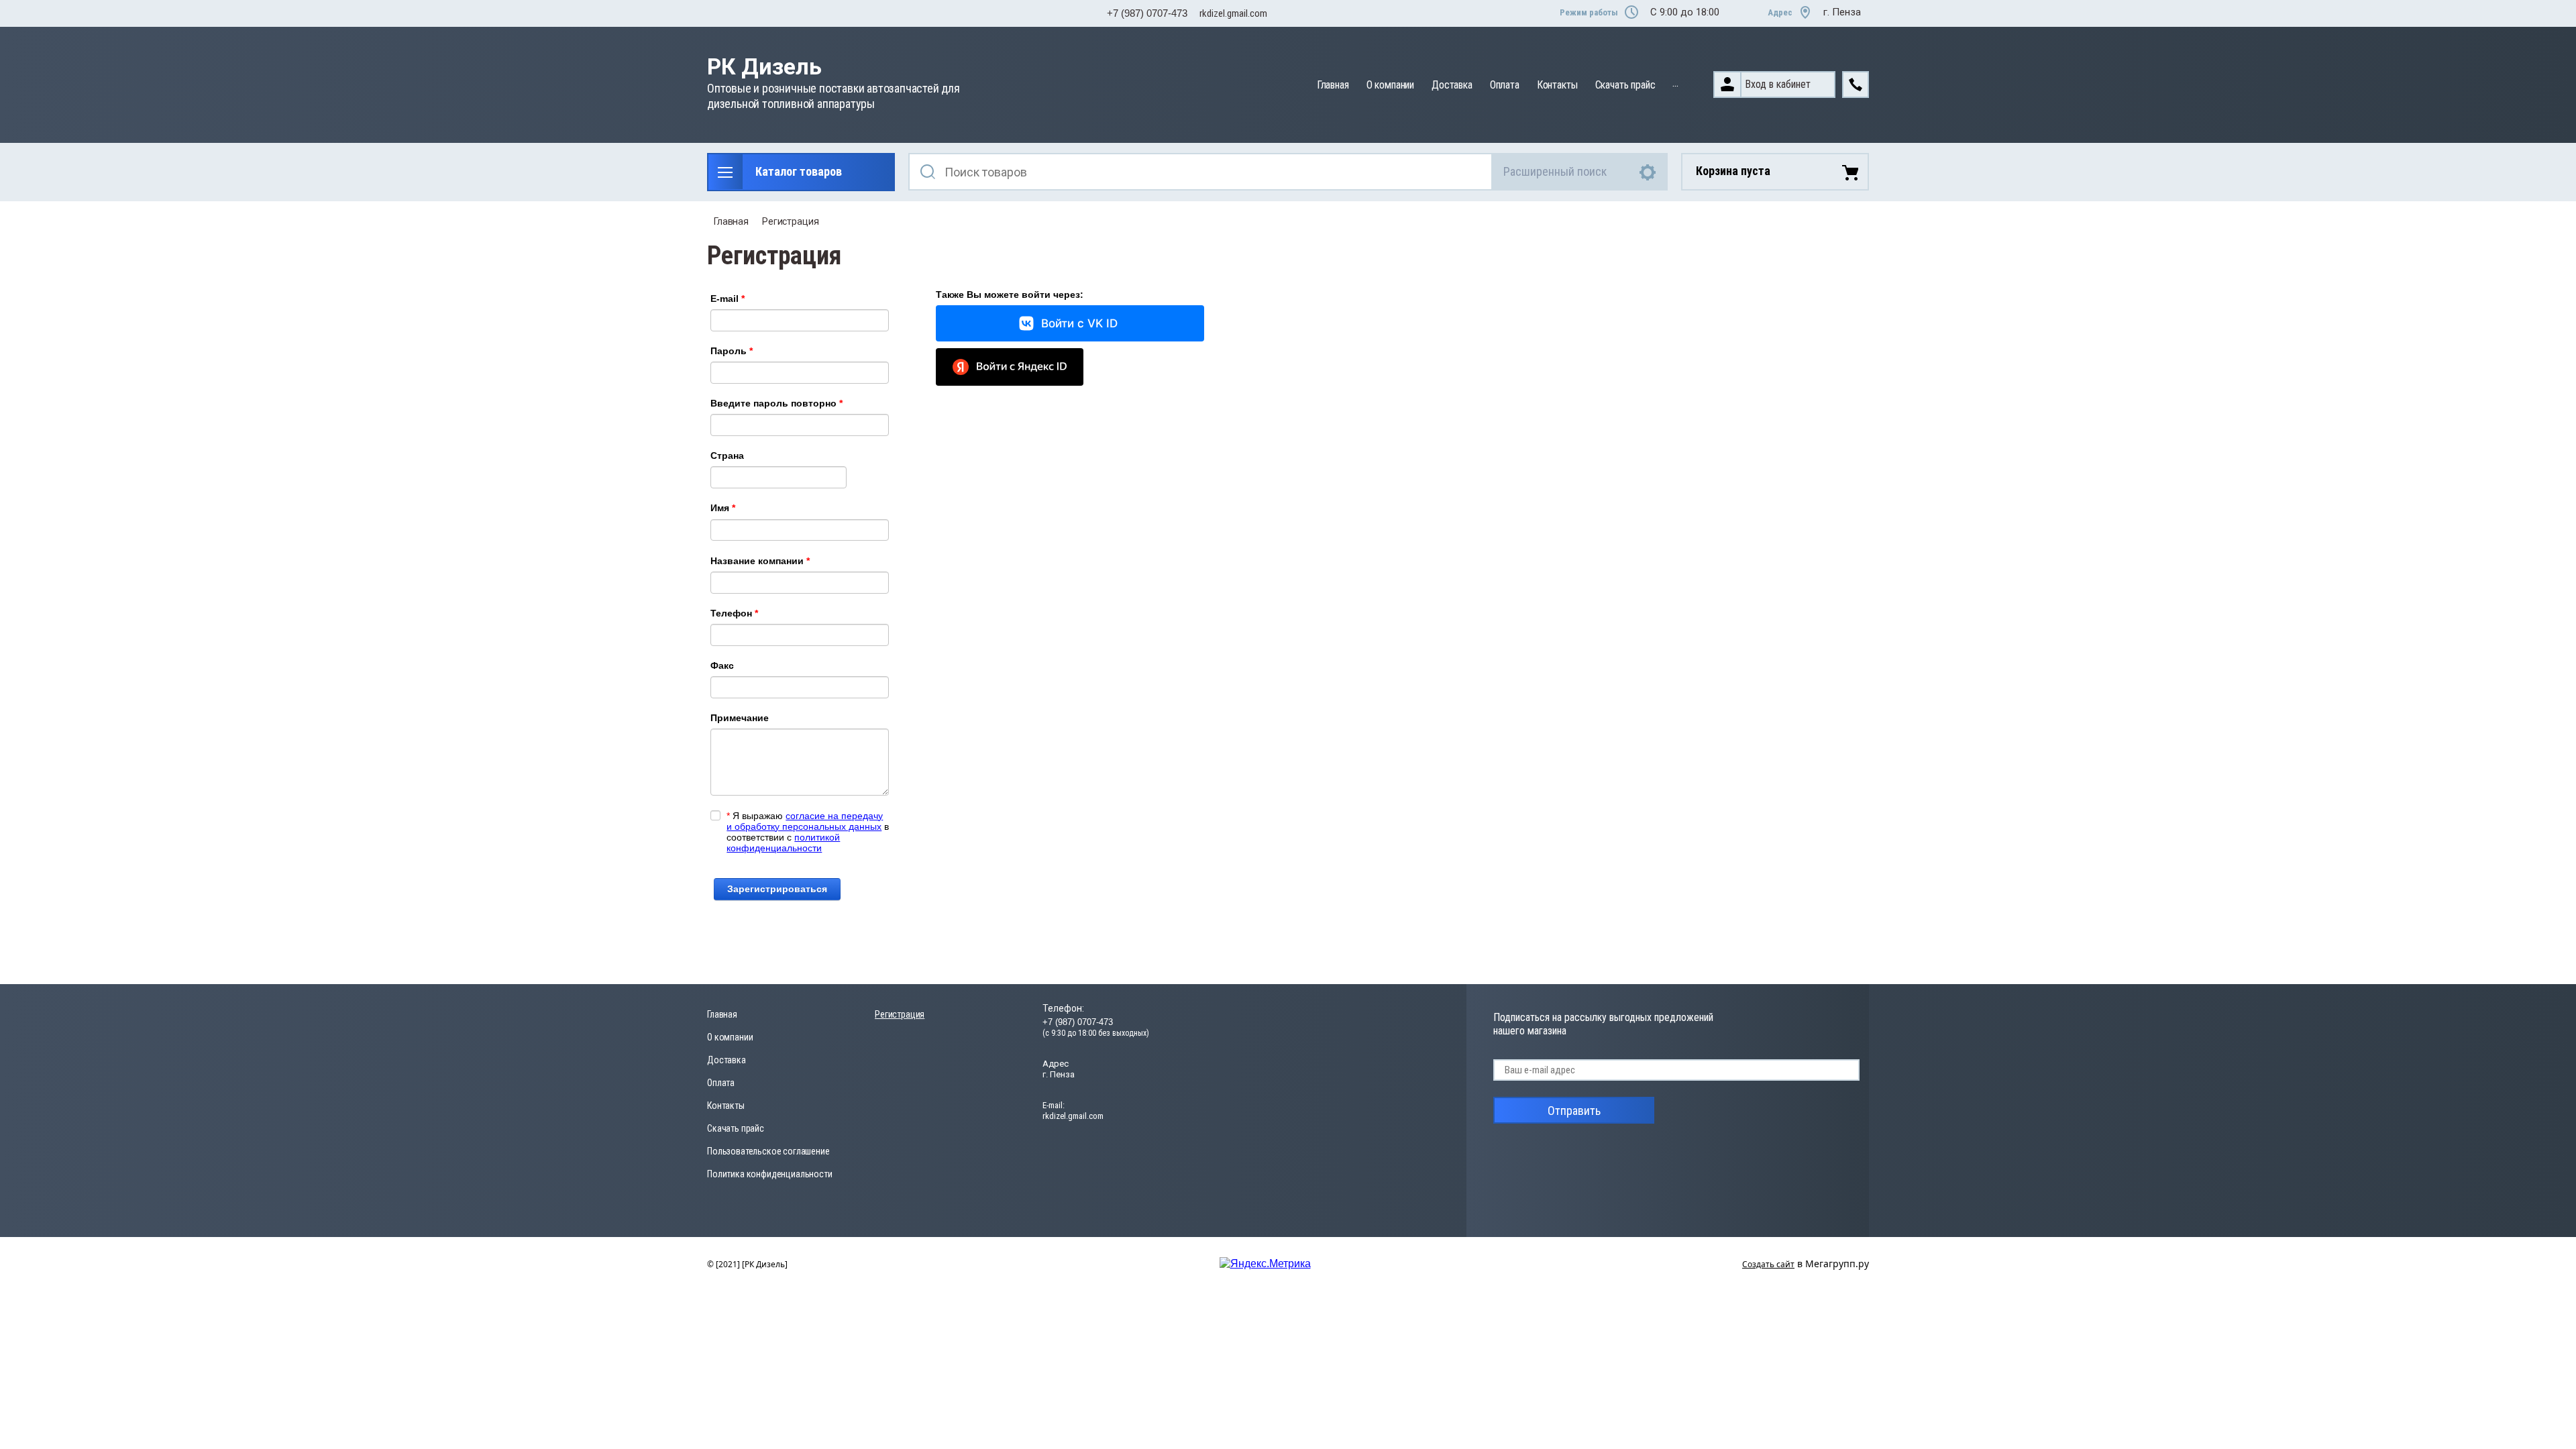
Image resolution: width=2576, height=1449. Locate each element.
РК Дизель (764, 67)
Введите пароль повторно (776, 403)
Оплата (1505, 85)
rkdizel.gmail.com (1233, 13)
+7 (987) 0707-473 (1147, 13)
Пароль (732, 351)
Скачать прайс (1625, 85)
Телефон (734, 613)
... (1675, 83)
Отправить (1574, 1111)
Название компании (760, 561)
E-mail (728, 299)
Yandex (1010, 367)
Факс (722, 665)
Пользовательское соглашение (768, 1151)
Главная (1333, 85)
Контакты (1557, 85)
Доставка (1452, 85)
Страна (727, 455)
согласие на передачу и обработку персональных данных (805, 821)
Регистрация (790, 221)
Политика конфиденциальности (770, 1174)
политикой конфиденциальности (783, 843)
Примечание (740, 718)
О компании (1390, 85)
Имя (723, 508)
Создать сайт (1768, 1264)
